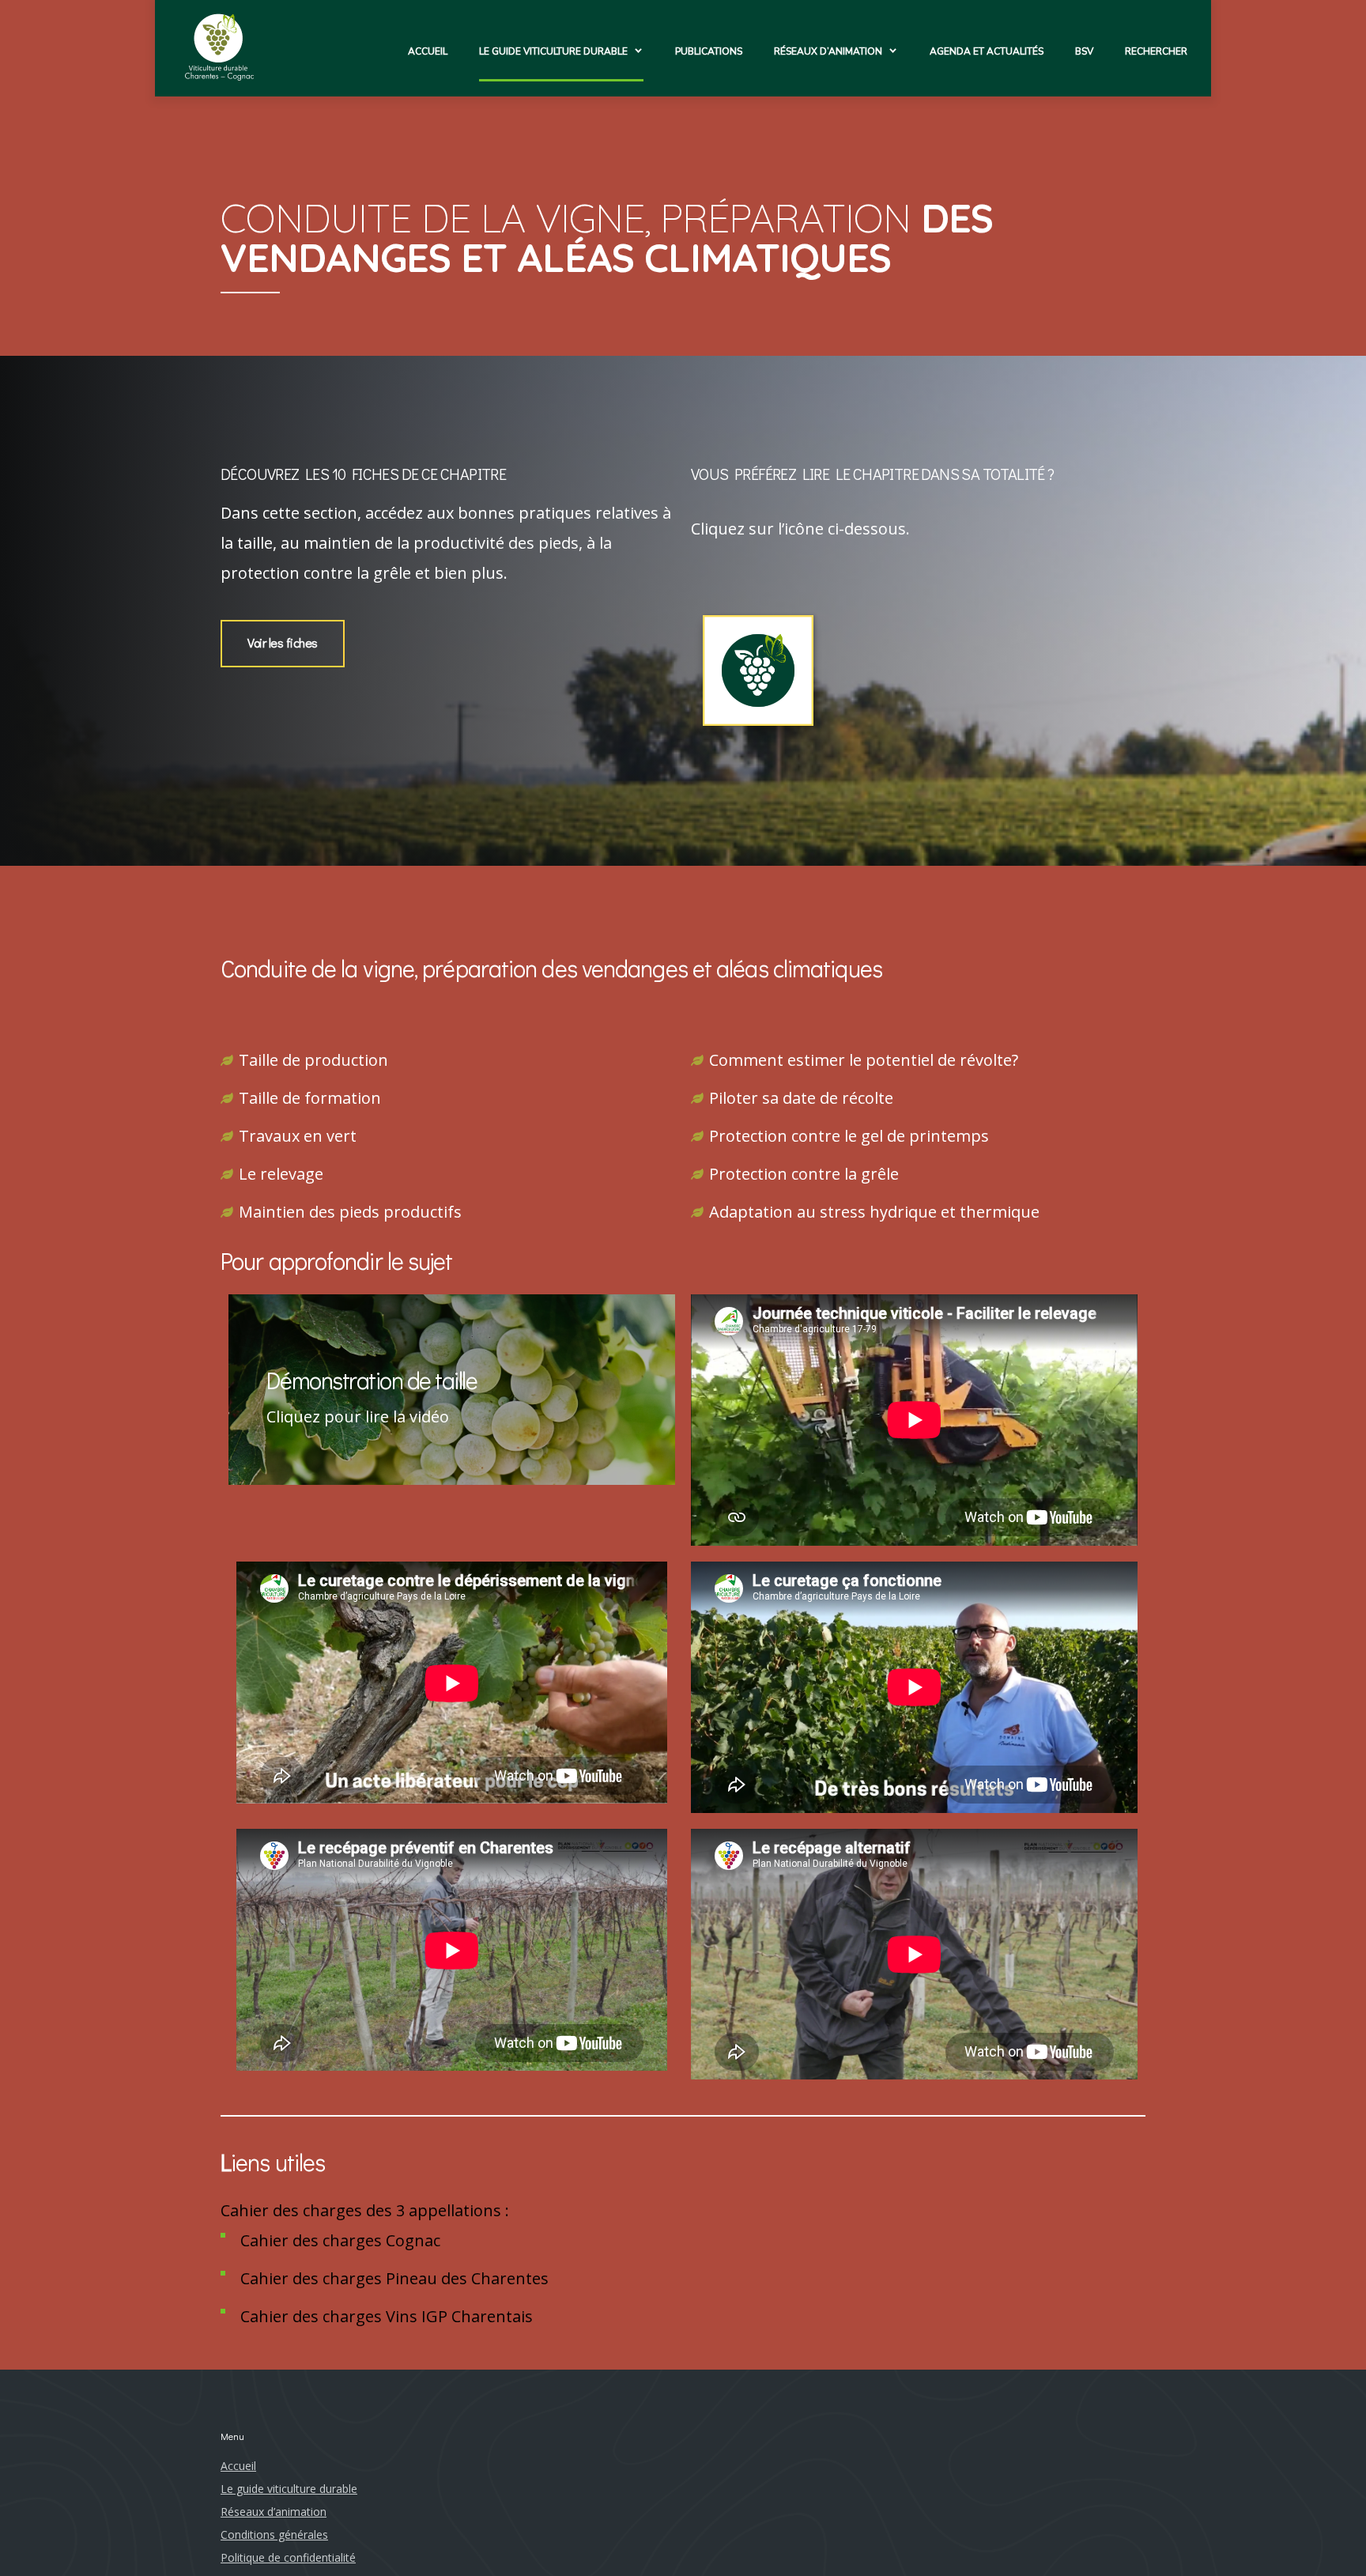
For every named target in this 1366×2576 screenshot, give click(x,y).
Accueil (428, 51)
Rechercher (1156, 51)
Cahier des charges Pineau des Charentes (394, 2278)
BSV (1084, 51)
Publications (709, 51)
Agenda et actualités (987, 51)
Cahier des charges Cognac (340, 2240)
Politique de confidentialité (288, 2557)
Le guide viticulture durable (553, 51)
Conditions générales (274, 2534)
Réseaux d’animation (828, 51)
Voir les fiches (283, 642)
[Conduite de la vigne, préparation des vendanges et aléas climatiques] (758, 675)
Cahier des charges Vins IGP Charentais (387, 2316)
